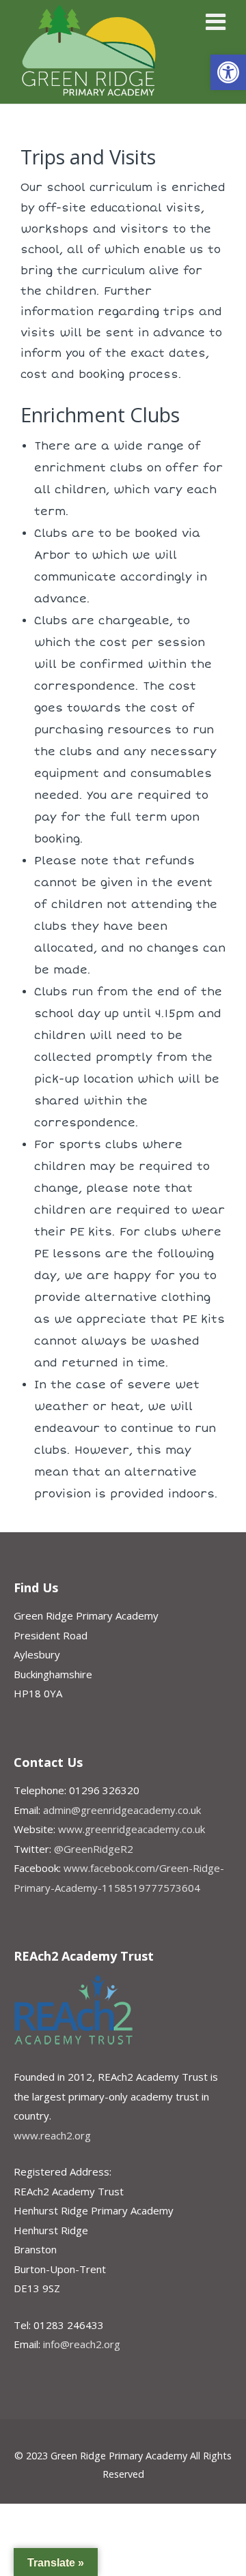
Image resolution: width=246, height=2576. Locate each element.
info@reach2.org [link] (82, 2344)
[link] (228, 72)
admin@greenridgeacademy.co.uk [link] (122, 1810)
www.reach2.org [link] (52, 2135)
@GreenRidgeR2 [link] (94, 1849)
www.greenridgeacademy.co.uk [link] (132, 1829)
